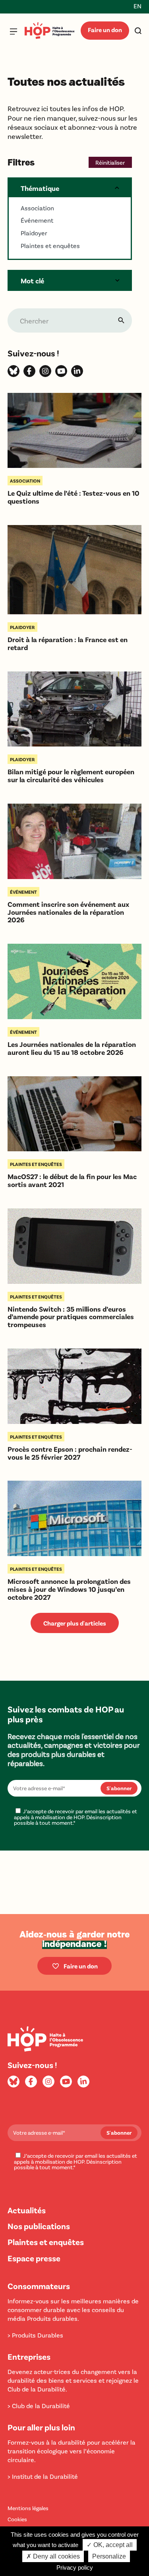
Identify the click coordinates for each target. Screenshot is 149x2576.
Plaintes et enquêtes (46, 2242)
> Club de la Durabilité (39, 2406)
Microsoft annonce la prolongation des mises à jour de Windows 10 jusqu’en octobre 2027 (69, 1589)
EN (137, 6)
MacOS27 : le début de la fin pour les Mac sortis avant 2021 (72, 1181)
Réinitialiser (110, 162)
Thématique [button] (40, 188)
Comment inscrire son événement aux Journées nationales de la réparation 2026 (68, 912)
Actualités (27, 2210)
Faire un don (105, 30)
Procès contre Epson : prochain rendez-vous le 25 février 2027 (70, 1453)
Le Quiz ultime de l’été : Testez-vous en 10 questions (74, 497)
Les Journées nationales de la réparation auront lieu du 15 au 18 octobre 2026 (72, 1048)
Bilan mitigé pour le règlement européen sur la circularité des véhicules (71, 776)
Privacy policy (75, 2567)
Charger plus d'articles (75, 1623)
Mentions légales (28, 2508)
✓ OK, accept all (110, 2545)
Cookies (17, 2519)
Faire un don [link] (81, 1966)
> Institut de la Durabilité (43, 2476)
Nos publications (39, 2226)
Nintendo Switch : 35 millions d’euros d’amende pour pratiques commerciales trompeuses (71, 1317)
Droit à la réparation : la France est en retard (68, 644)
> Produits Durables (35, 2335)
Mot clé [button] (32, 281)
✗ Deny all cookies (53, 2556)
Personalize (109, 2556)
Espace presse (34, 2258)
